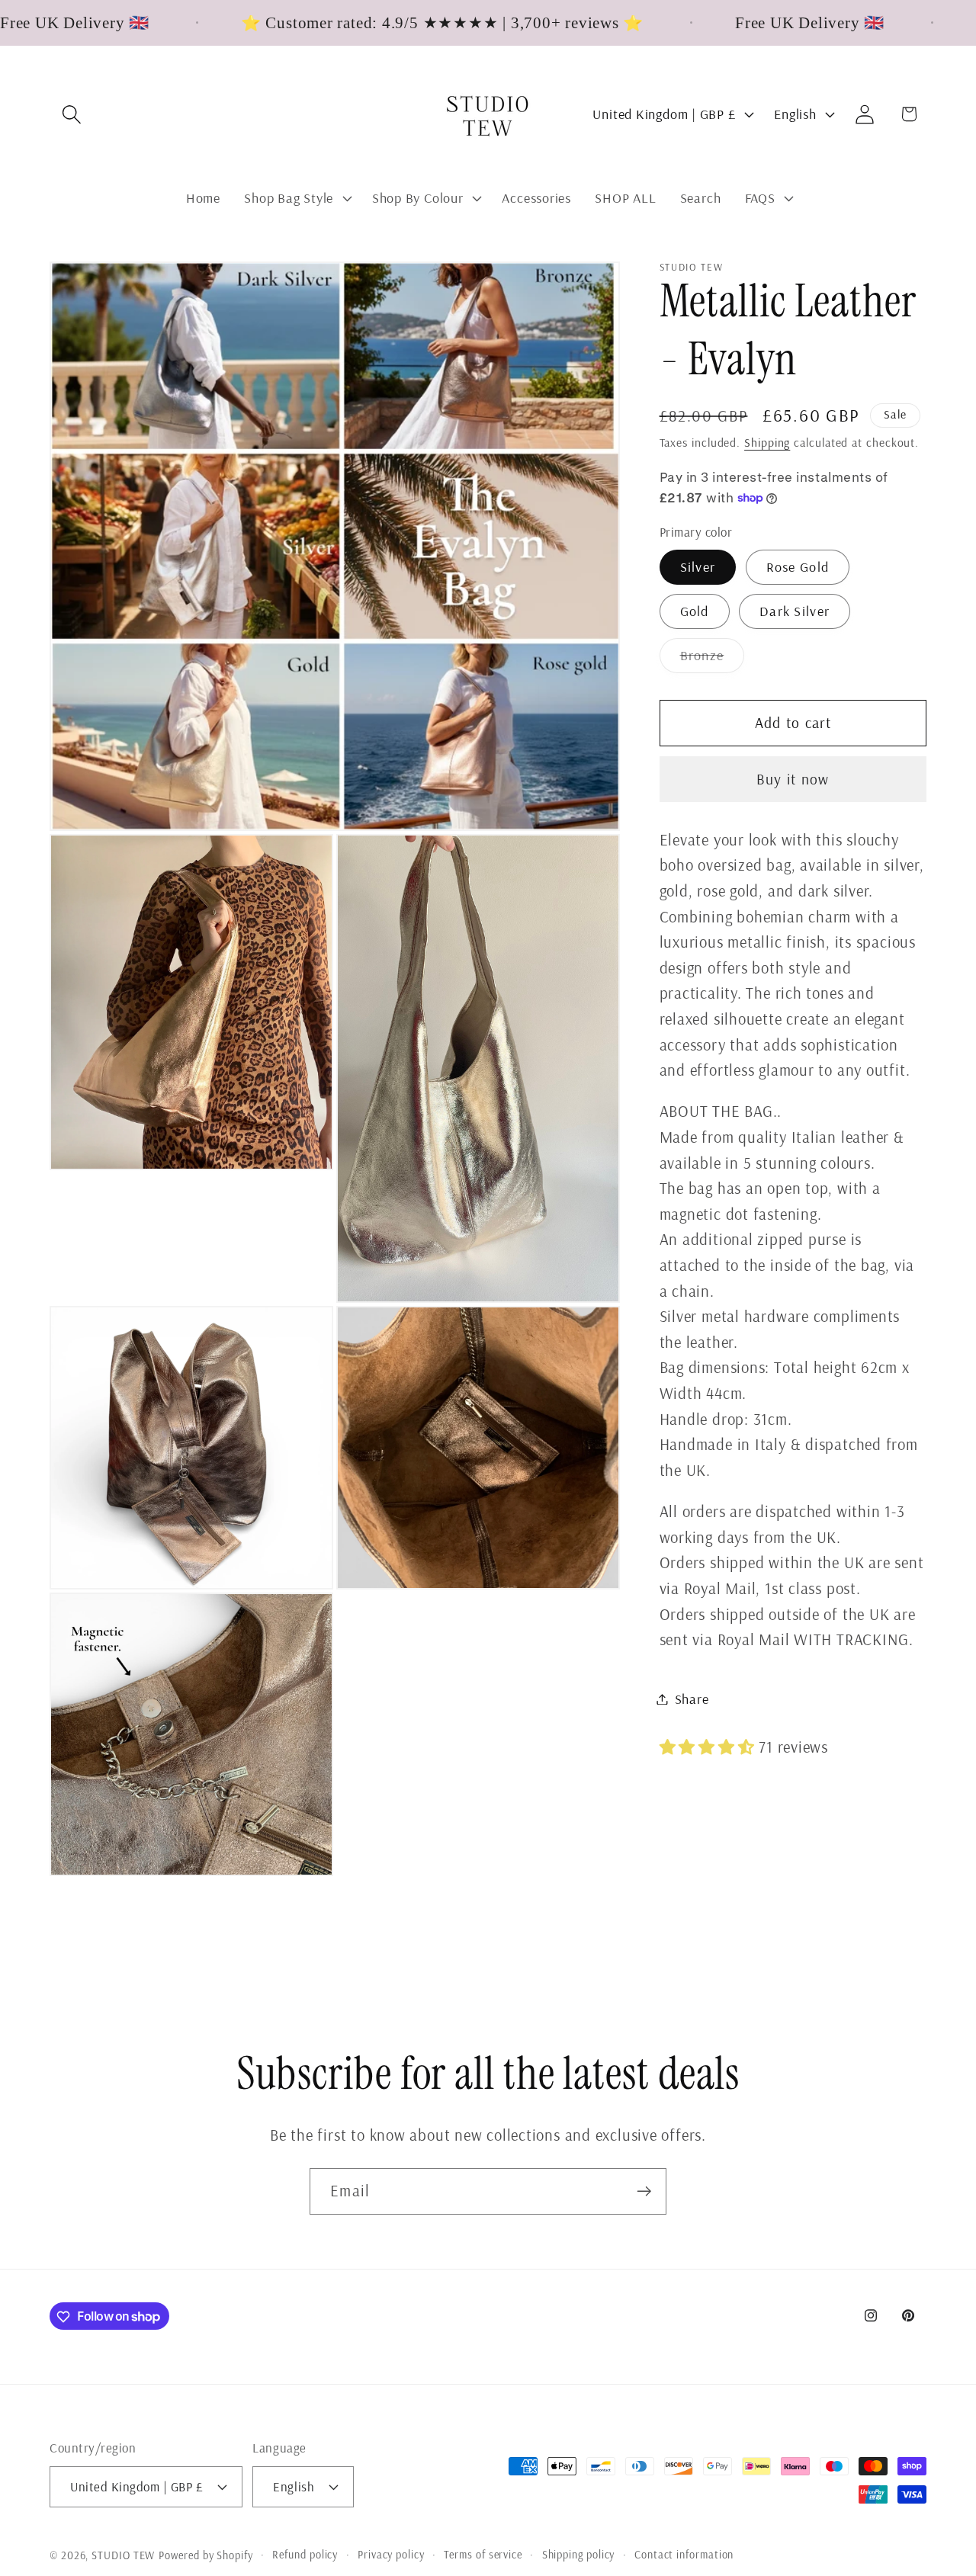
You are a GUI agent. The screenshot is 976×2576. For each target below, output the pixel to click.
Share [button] (692, 1699)
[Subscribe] (644, 2191)
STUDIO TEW (123, 2555)
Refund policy (305, 2554)
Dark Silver (795, 611)
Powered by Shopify (205, 2555)
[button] (71, 114)
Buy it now (793, 779)
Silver (698, 567)
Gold (695, 611)
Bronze (713, 659)
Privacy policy (391, 2554)
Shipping (767, 442)
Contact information (684, 2554)
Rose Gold (798, 567)
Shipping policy (579, 2554)
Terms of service (483, 2554)
